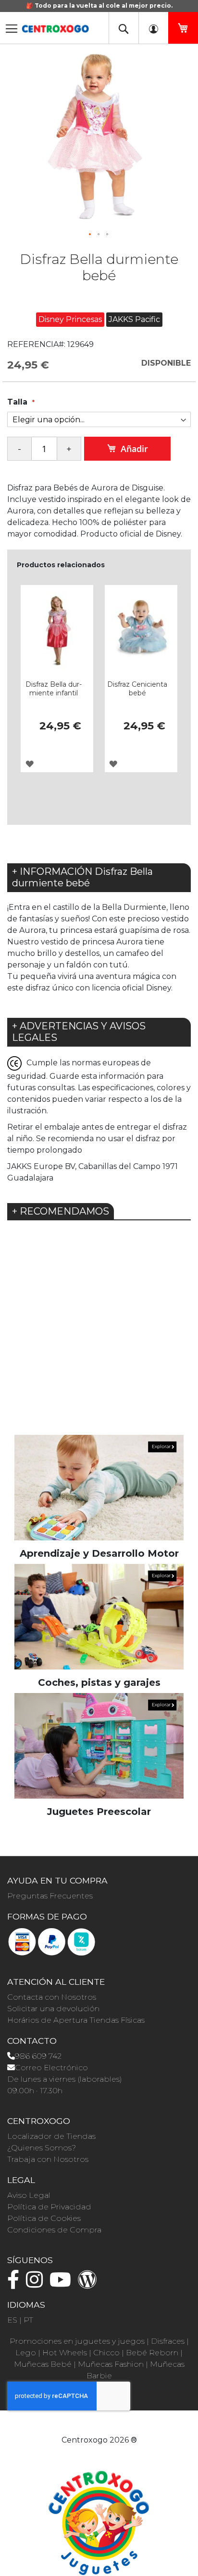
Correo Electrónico (51, 2068)
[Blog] (90, 2284)
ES (12, 2320)
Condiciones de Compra (54, 2230)
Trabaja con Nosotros (48, 2159)
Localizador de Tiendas (51, 2136)
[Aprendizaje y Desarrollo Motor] (99, 1487)
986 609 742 (38, 2056)
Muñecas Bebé (43, 2364)
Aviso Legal (29, 2195)
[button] (90, 235)
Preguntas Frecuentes (50, 1896)
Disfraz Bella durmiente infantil (54, 689)
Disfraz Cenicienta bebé (137, 689)
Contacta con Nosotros (52, 1997)
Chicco (106, 2353)
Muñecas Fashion (111, 2364)
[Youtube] (63, 2284)
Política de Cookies (44, 2218)
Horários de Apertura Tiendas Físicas (76, 2020)
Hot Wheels (65, 2353)
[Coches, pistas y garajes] (99, 1616)
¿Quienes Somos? (42, 2148)
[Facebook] (16, 2284)
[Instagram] (37, 2284)
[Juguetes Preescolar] (99, 1745)
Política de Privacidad (49, 2207)
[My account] (153, 28)
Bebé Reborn (152, 2353)
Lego (26, 2353)
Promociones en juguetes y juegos (77, 2341)
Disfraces (168, 2341)
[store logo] (55, 26)
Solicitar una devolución (53, 2009)
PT (28, 2320)
